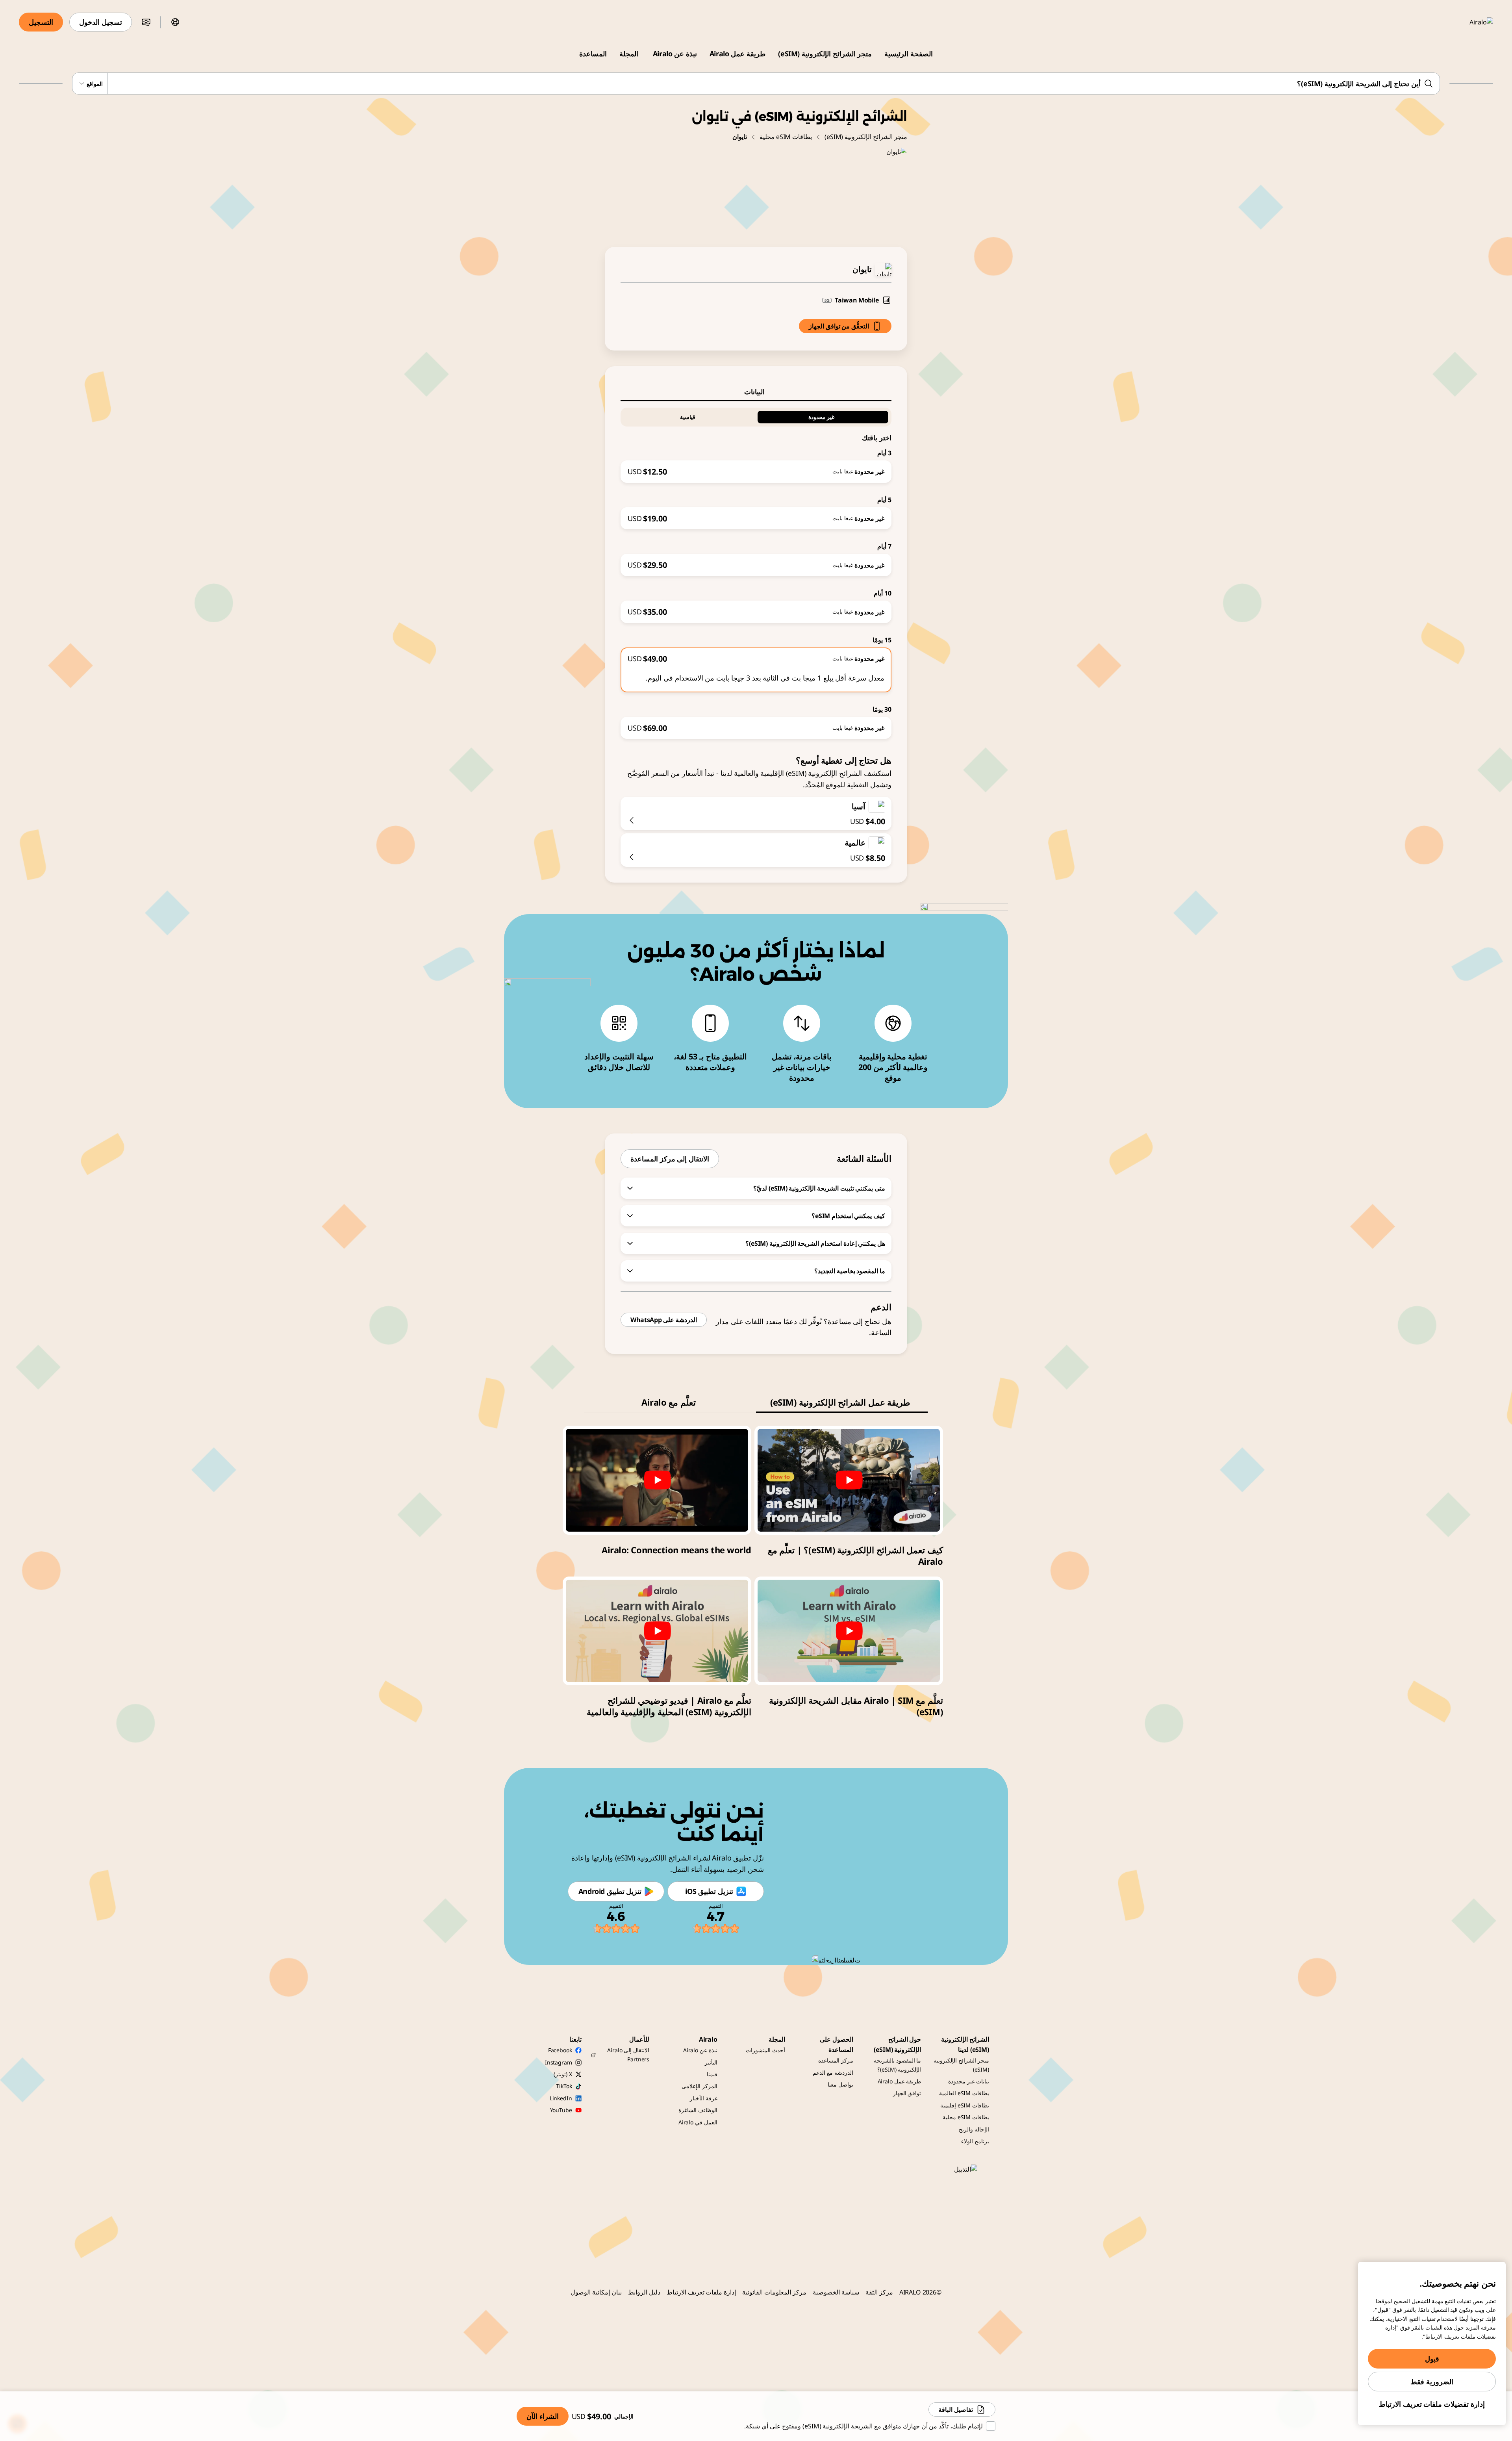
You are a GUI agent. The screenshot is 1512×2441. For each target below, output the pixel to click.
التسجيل (41, 22)
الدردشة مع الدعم (833, 2073)
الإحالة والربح (974, 2129)
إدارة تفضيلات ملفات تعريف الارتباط (1432, 2404)
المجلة (629, 54)
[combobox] (756, 83)
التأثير (711, 2062)
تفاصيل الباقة (956, 2409)
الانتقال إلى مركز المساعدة (670, 1159)
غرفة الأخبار (704, 2098)
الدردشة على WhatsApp (664, 1320)
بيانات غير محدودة (969, 2081)
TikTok (564, 2086)
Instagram (559, 2062)
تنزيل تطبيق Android (610, 1891)
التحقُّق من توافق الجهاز (839, 326)
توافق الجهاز (907, 2093)
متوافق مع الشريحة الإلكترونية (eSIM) (852, 2426)
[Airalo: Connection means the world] (657, 1480)
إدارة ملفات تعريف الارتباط (701, 2292)
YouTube (561, 2110)
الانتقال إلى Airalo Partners (628, 2054)
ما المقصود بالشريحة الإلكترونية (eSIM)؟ (898, 2065)
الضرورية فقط (1432, 2382)
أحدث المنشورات (765, 2050)
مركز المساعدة (836, 2060)
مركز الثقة (879, 2292)
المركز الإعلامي (699, 2086)
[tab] (756, 391)
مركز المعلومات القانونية (774, 2292)
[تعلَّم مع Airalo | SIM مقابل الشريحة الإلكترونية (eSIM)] (849, 1631)
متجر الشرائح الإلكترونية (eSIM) (825, 54)
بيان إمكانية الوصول (596, 2292)
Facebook (560, 2050)
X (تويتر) (563, 2074)
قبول (1432, 2359)
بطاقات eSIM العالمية (964, 2093)
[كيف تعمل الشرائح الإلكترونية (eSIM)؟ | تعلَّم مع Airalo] (849, 1480)
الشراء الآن (543, 2416)
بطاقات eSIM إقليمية (965, 2105)
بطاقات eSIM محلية (786, 137)
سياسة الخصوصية (836, 2292)
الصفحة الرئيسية (909, 54)
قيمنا (712, 2074)
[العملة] (146, 22)
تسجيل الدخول (101, 22)
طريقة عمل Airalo (737, 54)
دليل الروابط (644, 2292)
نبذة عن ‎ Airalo (674, 54)
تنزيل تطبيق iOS (709, 1891)
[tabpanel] (756, 570)
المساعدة (593, 54)
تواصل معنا (840, 2084)
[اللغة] (175, 22)
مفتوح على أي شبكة (772, 2426)
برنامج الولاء (975, 2141)
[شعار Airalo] (1470, 22)
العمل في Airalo (698, 2122)
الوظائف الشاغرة (698, 2110)
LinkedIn (561, 2098)
